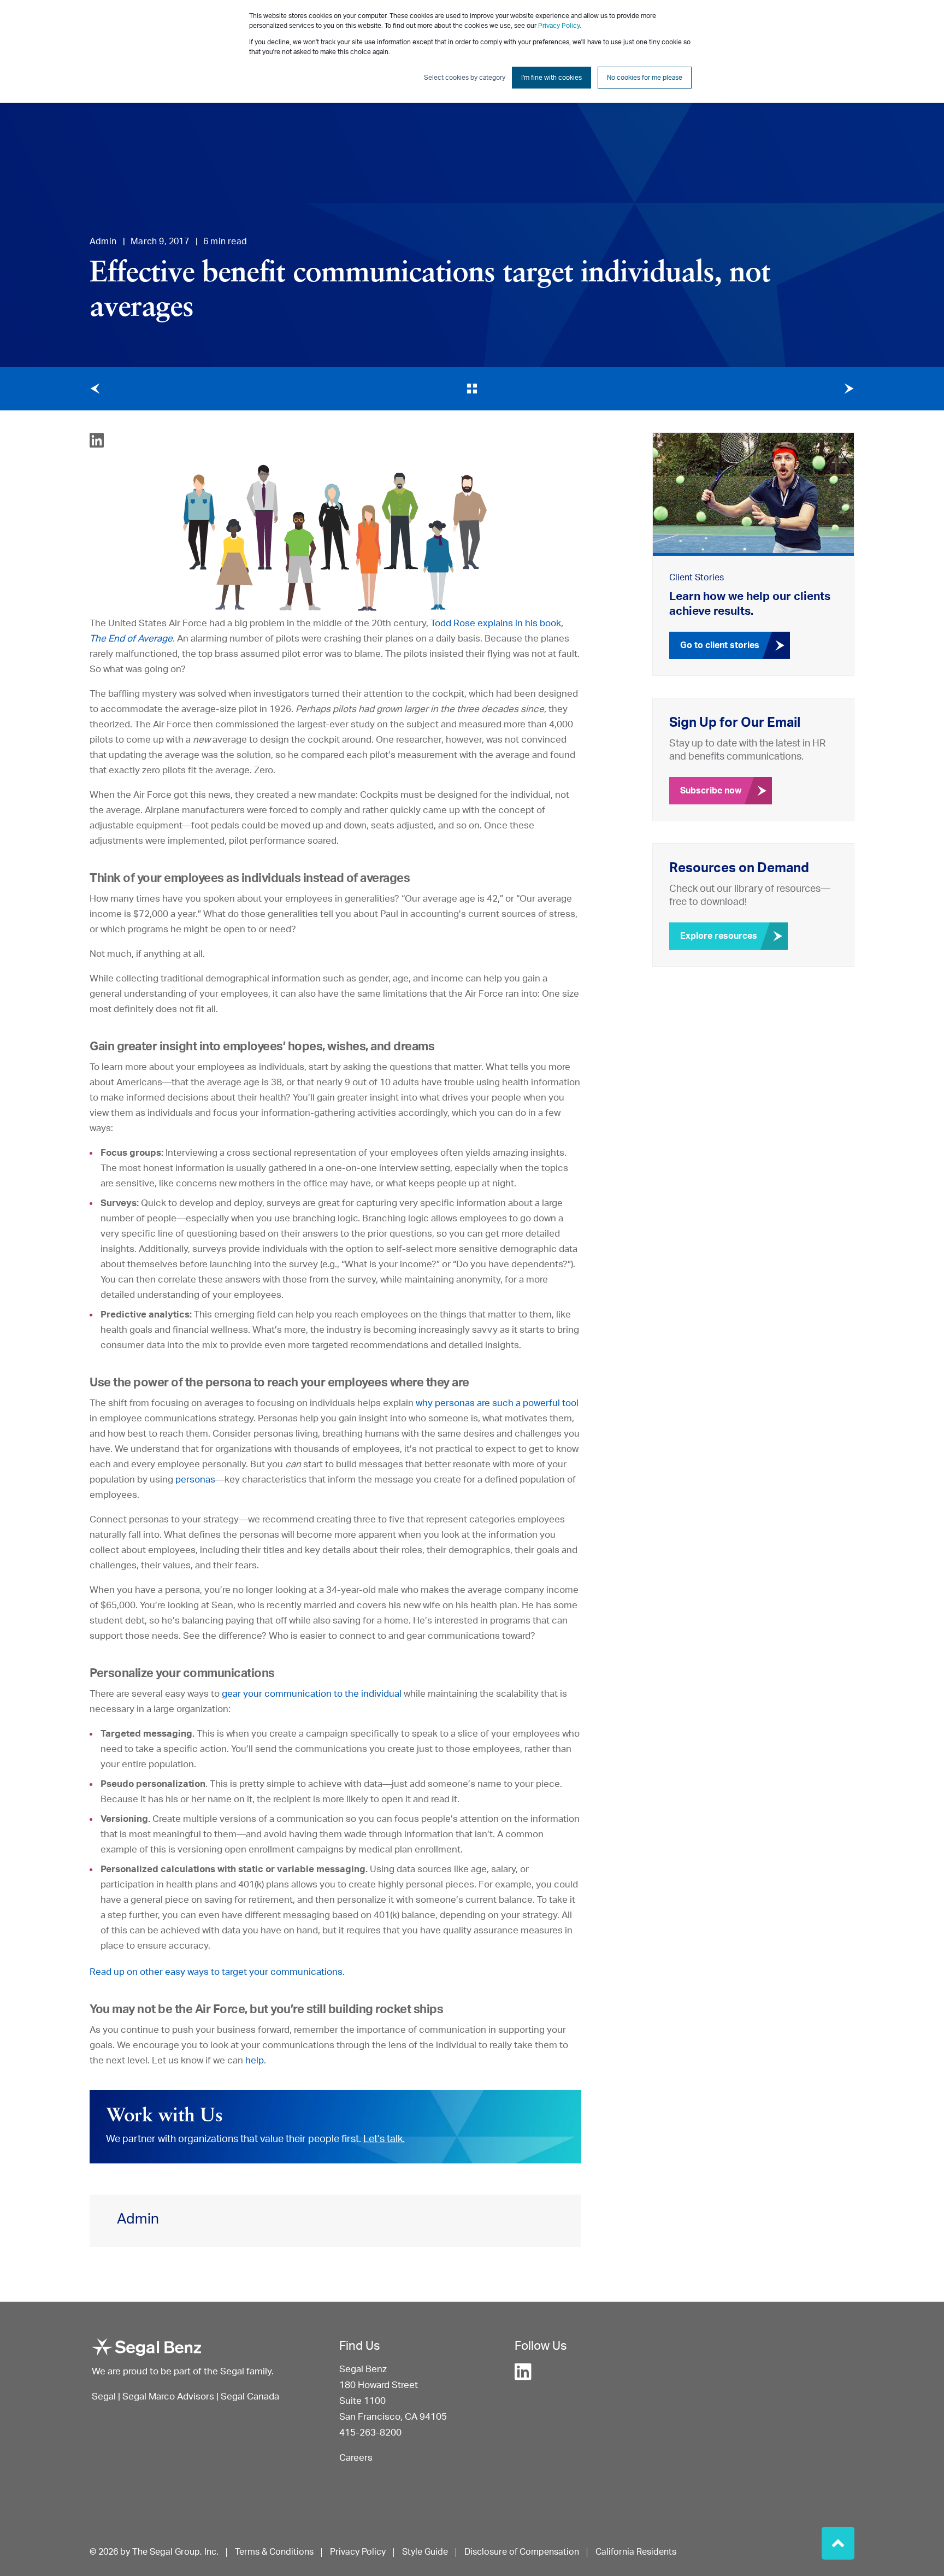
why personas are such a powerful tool (497, 1403)
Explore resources (719, 936)
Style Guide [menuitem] (425, 2552)
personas (195, 1480)
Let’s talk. (384, 2139)
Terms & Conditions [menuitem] (274, 2552)
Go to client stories (720, 645)
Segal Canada (250, 2396)
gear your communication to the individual (312, 1694)
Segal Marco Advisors (169, 2396)
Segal (104, 2396)
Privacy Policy (559, 26)
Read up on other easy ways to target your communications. (217, 1972)
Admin (103, 242)
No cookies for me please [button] (645, 78)
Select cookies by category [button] (465, 78)
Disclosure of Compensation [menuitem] (522, 2552)
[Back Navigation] (472, 389)
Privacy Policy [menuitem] (358, 2552)
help (255, 2060)
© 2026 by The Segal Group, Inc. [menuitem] (154, 2552)
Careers (356, 2458)
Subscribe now (711, 791)
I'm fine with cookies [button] (551, 78)
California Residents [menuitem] (636, 2552)
